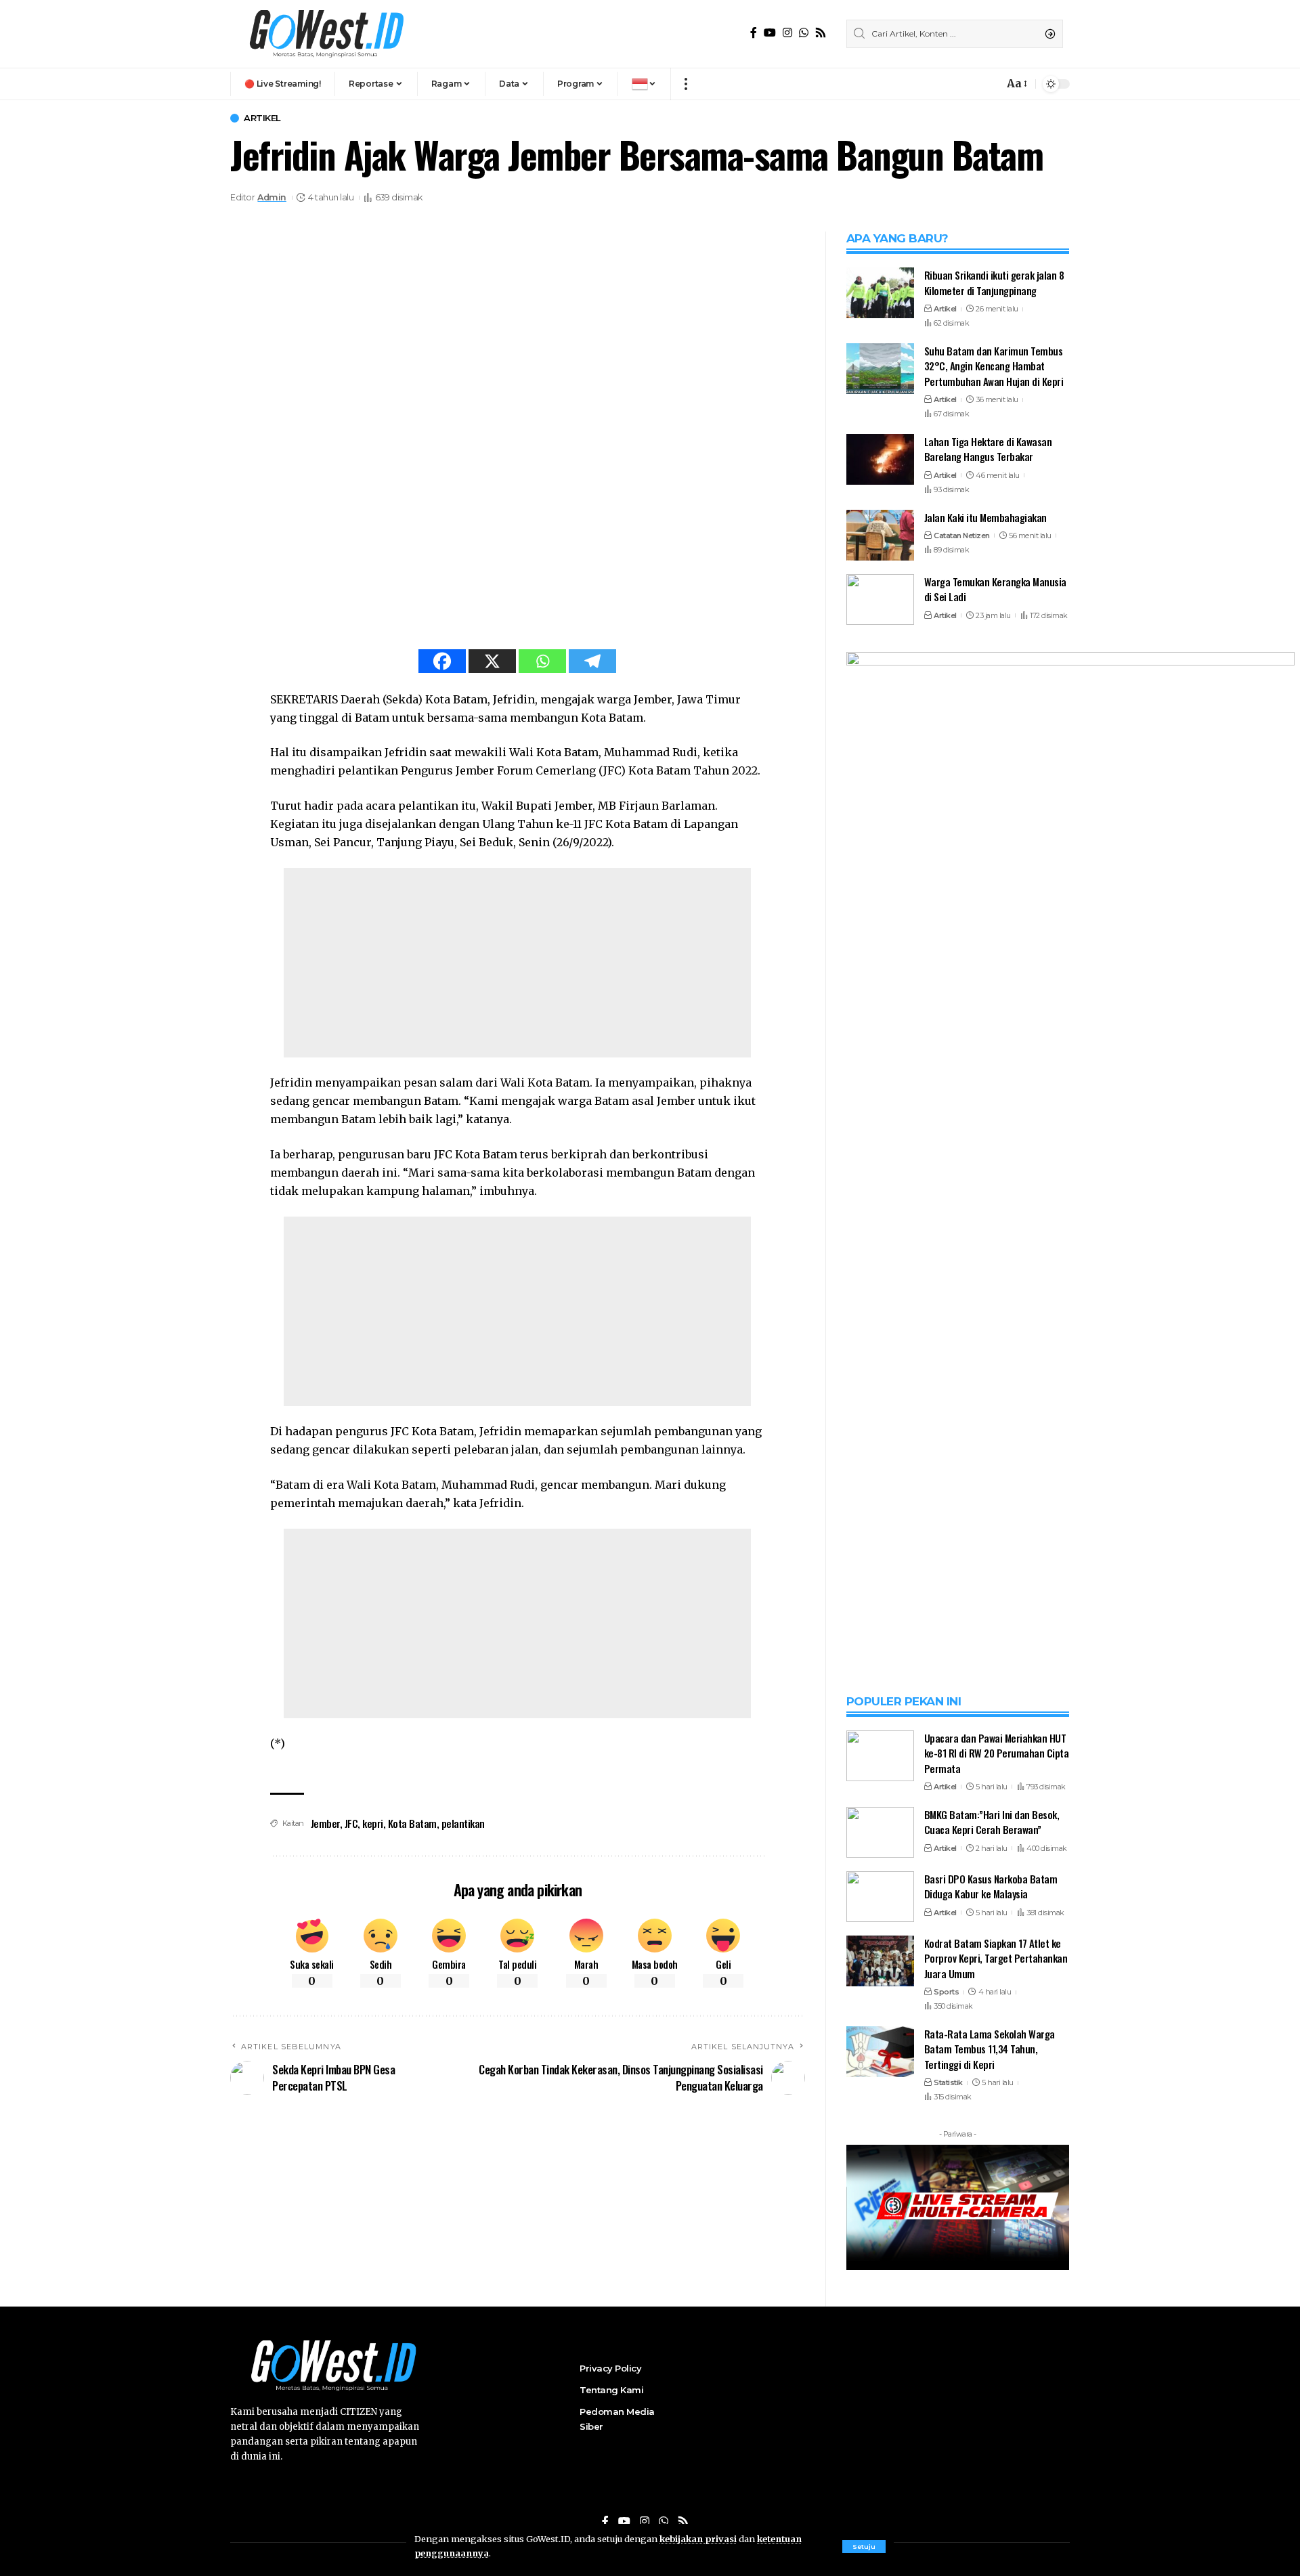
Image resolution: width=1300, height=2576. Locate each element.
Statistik (948, 2082)
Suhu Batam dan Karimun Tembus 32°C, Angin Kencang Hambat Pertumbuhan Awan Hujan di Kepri (994, 366)
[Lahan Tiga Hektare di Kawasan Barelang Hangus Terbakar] (880, 459)
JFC (351, 1823)
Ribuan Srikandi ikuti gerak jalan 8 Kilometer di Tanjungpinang (994, 283)
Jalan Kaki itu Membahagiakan (985, 517)
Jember (325, 1823)
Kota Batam (412, 1823)
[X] (492, 661)
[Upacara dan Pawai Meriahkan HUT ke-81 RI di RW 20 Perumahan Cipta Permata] (880, 1756)
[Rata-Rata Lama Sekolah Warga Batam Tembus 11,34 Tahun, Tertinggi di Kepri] (880, 2052)
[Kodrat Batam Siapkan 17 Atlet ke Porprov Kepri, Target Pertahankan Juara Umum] (880, 1961)
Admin (272, 197)
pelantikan (463, 1823)
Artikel (262, 118)
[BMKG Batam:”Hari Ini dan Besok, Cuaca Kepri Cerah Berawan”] (880, 1832)
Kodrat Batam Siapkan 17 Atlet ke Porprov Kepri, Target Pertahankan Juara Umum (996, 1958)
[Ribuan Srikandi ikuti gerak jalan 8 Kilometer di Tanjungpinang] (880, 293)
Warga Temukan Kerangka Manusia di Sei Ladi (995, 589)
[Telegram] (592, 661)
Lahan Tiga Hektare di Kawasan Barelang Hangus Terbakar (988, 449)
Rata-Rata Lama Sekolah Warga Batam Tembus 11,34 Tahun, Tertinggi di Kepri (990, 2049)
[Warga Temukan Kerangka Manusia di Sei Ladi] (880, 599)
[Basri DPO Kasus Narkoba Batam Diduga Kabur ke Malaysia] (880, 1897)
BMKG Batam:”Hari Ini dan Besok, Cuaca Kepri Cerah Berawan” (992, 1822)
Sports (946, 1992)
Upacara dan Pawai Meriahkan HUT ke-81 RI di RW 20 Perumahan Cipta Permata (997, 1753)
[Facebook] (754, 33)
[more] (686, 84)
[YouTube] (770, 33)
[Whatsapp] (542, 661)
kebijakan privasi (698, 2539)
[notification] (990, 84)
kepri (373, 1823)
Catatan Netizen (962, 536)
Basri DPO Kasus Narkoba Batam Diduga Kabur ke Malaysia (991, 1886)
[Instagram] (787, 33)
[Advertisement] (517, 963)
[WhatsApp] (804, 33)
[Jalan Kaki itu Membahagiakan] (880, 535)
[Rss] (821, 33)
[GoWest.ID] (325, 34)
